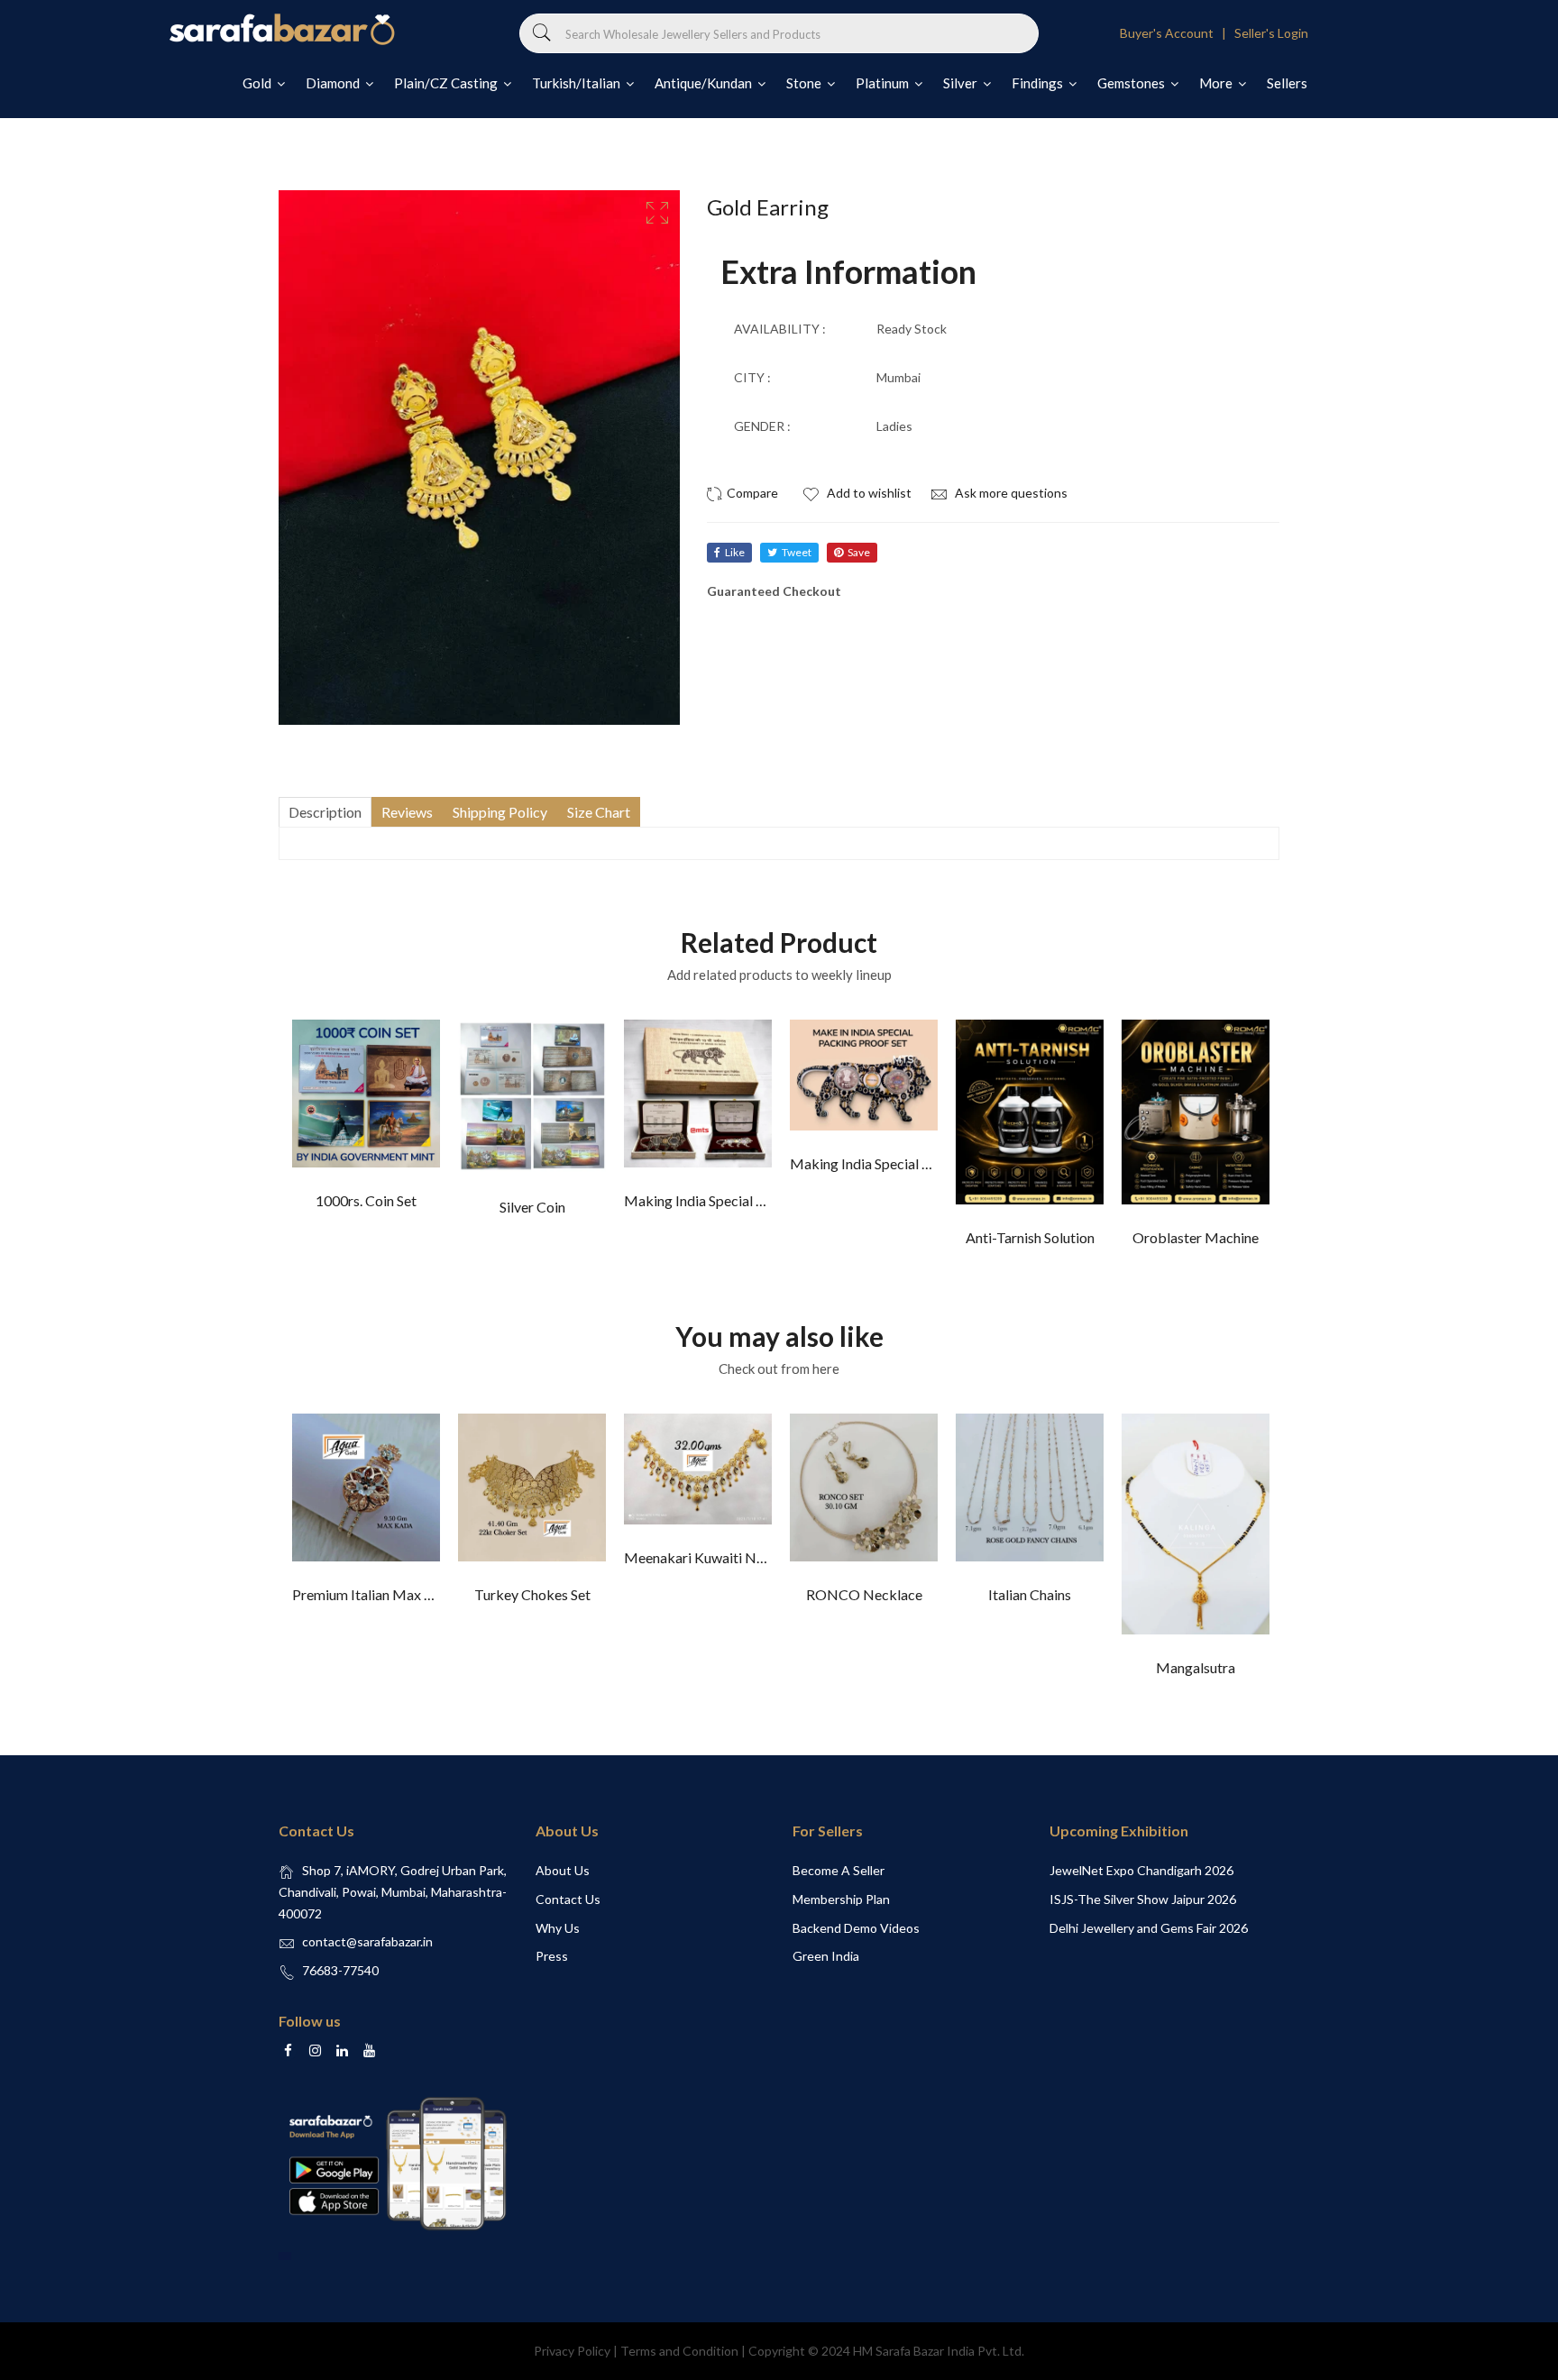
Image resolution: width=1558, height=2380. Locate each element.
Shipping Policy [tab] (500, 812)
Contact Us (568, 1899)
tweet (797, 552)
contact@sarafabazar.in (367, 1941)
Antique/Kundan (705, 83)
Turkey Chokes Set (532, 1594)
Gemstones (1132, 83)
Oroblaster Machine (1196, 1237)
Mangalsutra (1196, 1667)
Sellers (1287, 83)
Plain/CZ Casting (447, 83)
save (859, 552)
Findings (1039, 83)
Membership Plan (841, 1899)
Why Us (558, 1928)
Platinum (884, 83)
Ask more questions (1010, 493)
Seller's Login (1271, 33)
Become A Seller (839, 1870)
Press (552, 1956)
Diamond (334, 83)
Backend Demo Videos (856, 1928)
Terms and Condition (679, 2351)
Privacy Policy (572, 2351)
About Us (563, 1870)
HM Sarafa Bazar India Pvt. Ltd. (939, 2351)
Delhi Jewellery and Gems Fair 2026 (1149, 1928)
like (735, 552)
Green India (826, 1956)
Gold (258, 83)
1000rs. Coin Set (366, 1200)
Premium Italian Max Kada (374, 1594)
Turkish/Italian (577, 83)
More (1217, 83)
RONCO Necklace (864, 1594)
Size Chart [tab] (599, 812)
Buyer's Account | (1176, 33)
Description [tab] (325, 812)
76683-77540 (340, 1970)
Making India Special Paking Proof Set (742, 1200)
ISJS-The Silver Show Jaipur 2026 (1143, 1899)
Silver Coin (532, 1207)
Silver (962, 83)
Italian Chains (1030, 1594)
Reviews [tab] (407, 812)
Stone (805, 83)
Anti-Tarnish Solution (1030, 1237)
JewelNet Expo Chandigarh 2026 (1141, 1870)
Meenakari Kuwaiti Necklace (714, 1557)
